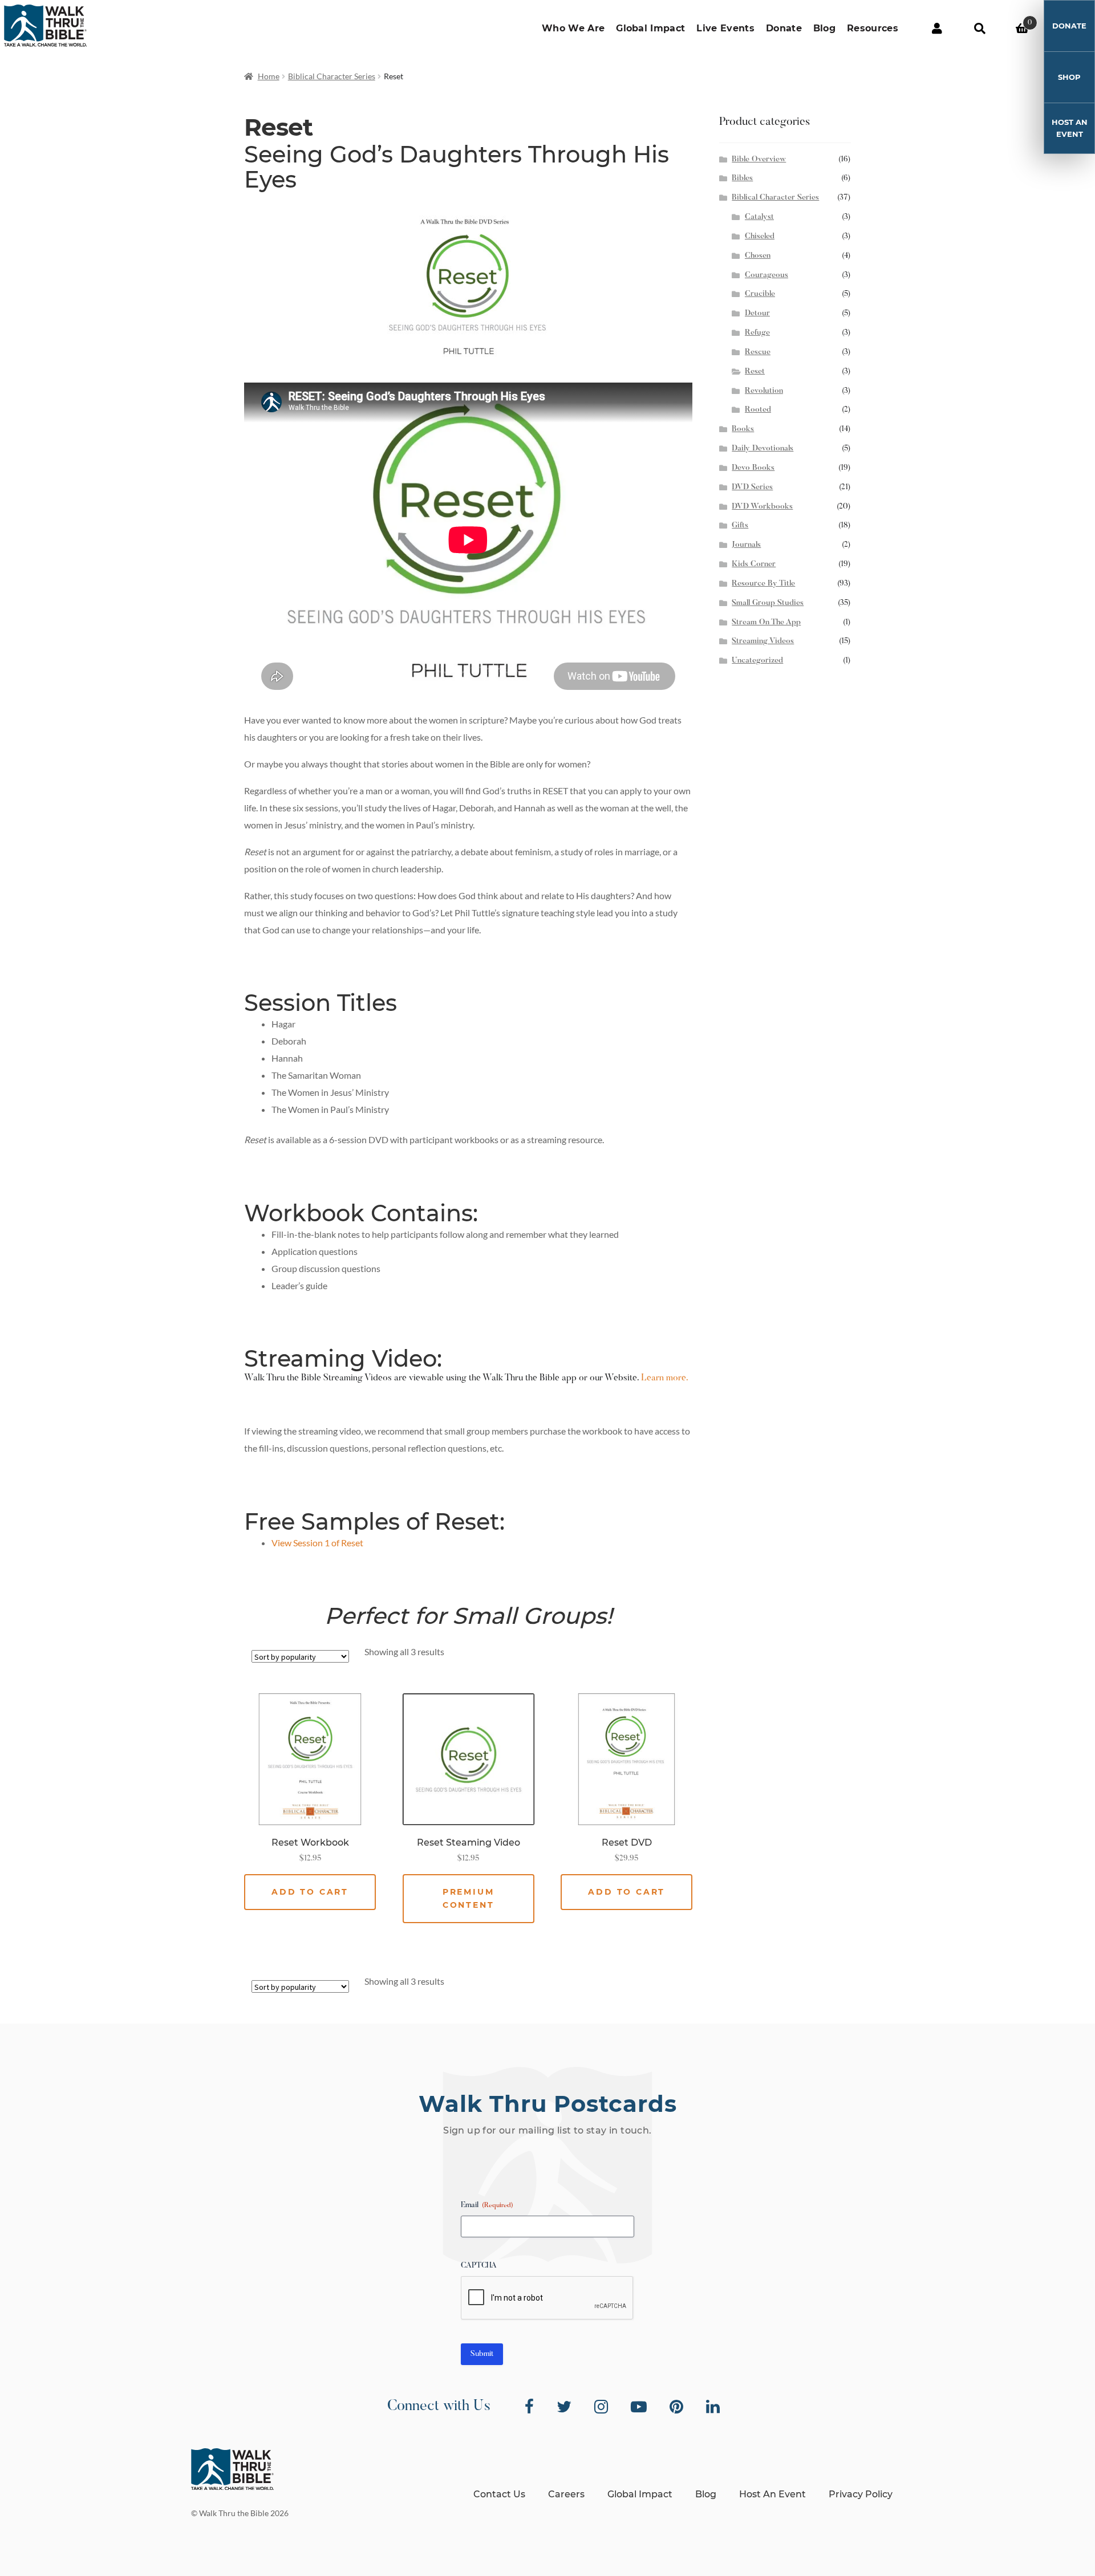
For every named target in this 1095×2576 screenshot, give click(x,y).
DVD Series (752, 487)
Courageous (766, 275)
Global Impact (650, 28)
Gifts (740, 526)
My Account (937, 29)
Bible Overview (759, 160)
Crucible (760, 294)
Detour (757, 314)
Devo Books (753, 468)
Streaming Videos (763, 641)
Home (269, 76)
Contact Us (499, 2494)
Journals (746, 545)
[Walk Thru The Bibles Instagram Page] (601, 2407)
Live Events (725, 28)
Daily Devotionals (763, 449)
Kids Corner (754, 564)
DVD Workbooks (762, 507)
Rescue (758, 352)
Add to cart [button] (310, 1892)
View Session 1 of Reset (317, 1543)
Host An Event (1070, 128)
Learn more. (665, 1378)
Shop (1069, 77)
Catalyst (759, 217)
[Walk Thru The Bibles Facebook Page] (529, 2407)
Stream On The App (766, 623)
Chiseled (760, 237)
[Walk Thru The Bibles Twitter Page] (564, 2407)
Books (743, 429)
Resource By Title (763, 584)
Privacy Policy (861, 2494)
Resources (873, 28)
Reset (755, 372)
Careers (566, 2494)
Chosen (758, 256)
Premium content (469, 1898)
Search (980, 29)
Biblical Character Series (332, 76)
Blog (824, 28)
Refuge (757, 333)
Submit (482, 2354)
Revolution (764, 391)
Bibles (742, 178)
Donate (784, 28)
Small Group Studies (768, 603)
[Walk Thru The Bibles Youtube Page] (639, 2407)
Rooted (758, 410)
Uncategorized (757, 661)
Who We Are (573, 28)
